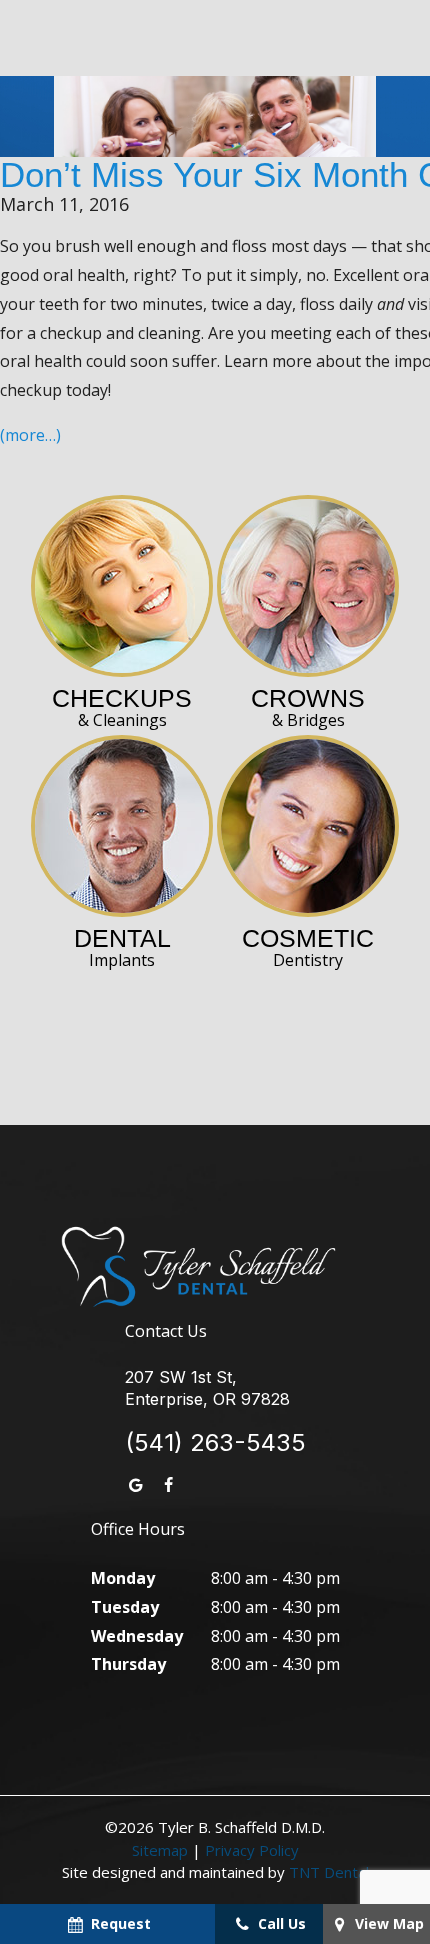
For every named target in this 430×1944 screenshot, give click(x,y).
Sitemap (160, 1850)
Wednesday (137, 1636)
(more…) (30, 435)
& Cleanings (122, 707)
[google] (136, 1485)
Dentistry (308, 947)
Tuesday (125, 1607)
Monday (123, 1578)
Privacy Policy (252, 1850)
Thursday (128, 1664)
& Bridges (308, 707)
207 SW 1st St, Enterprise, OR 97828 (207, 1388)
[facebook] (168, 1485)
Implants (122, 947)
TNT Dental (329, 1872)
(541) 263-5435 (215, 1443)
